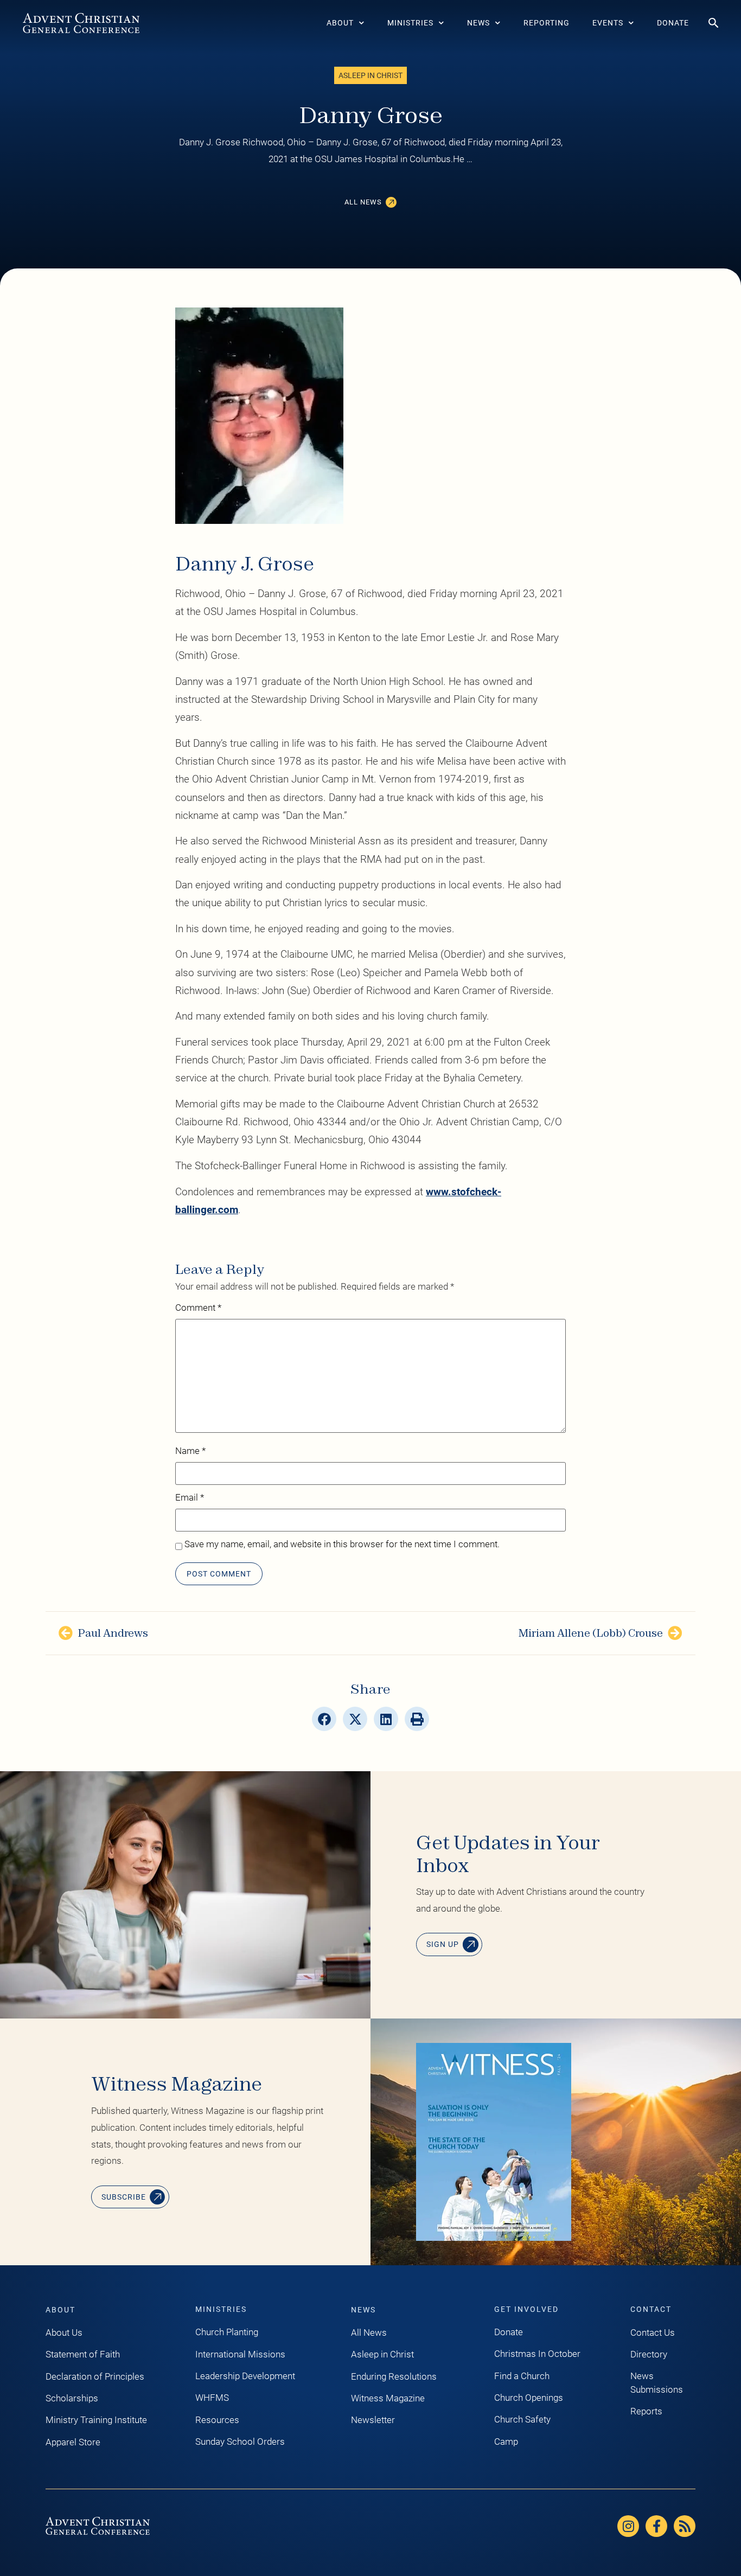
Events (608, 23)
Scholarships (72, 2398)
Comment (198, 1308)
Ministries (410, 23)
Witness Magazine (388, 2398)
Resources (217, 2420)
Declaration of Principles (95, 2376)
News (478, 23)
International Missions (240, 2354)
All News (369, 2333)
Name (190, 1451)
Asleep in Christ (382, 2354)
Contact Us (653, 2333)
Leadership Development (245, 2376)
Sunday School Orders (240, 2442)
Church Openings (529, 2398)
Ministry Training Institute (96, 2420)
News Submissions (657, 2382)
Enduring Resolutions (394, 2376)
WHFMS (212, 2398)
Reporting (547, 23)
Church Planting (227, 2332)
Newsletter (373, 2420)
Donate (673, 23)
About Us (64, 2333)
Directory (649, 2354)
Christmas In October (537, 2354)
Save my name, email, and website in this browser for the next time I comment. (342, 1545)
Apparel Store (73, 2442)
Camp (506, 2442)
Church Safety (522, 2419)
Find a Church (522, 2376)
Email (190, 1498)
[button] (324, 1719)
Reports (646, 2411)
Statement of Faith (83, 2354)
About (340, 23)
